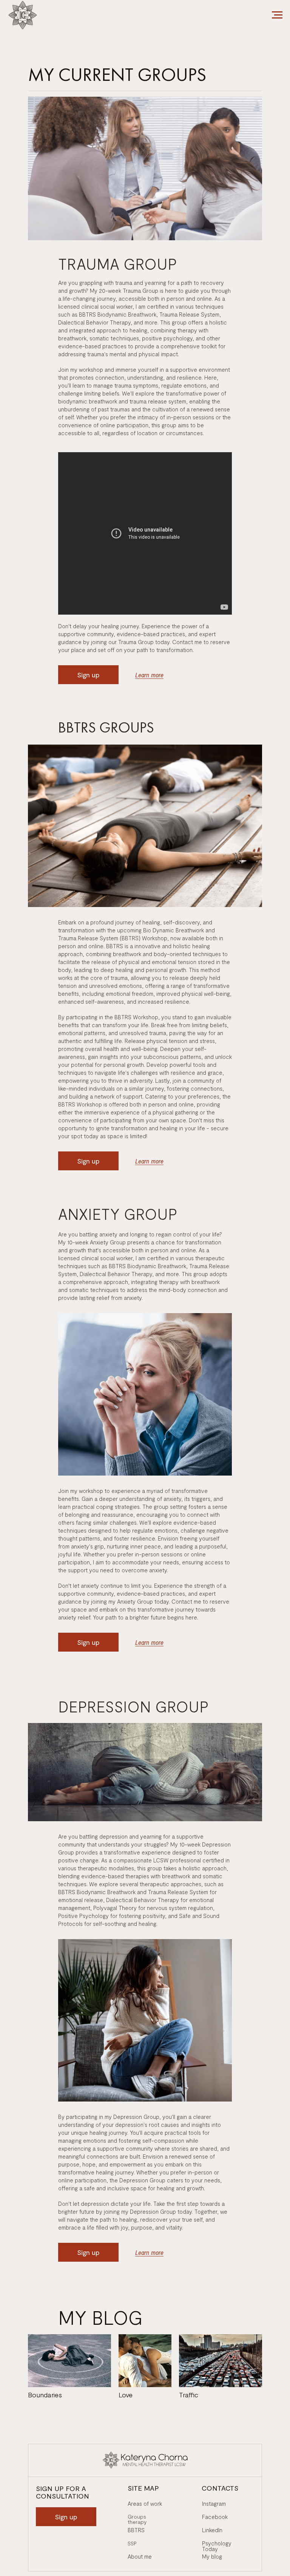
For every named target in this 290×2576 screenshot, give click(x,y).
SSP (132, 2543)
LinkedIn (212, 2530)
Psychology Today (217, 2546)
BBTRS (136, 2530)
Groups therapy (137, 2519)
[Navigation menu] (277, 15)
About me (140, 2557)
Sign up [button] (88, 675)
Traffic (189, 2395)
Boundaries (45, 2395)
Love (126, 2395)
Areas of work (145, 2504)
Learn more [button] (149, 675)
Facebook (215, 2517)
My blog (212, 2557)
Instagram (214, 2504)
